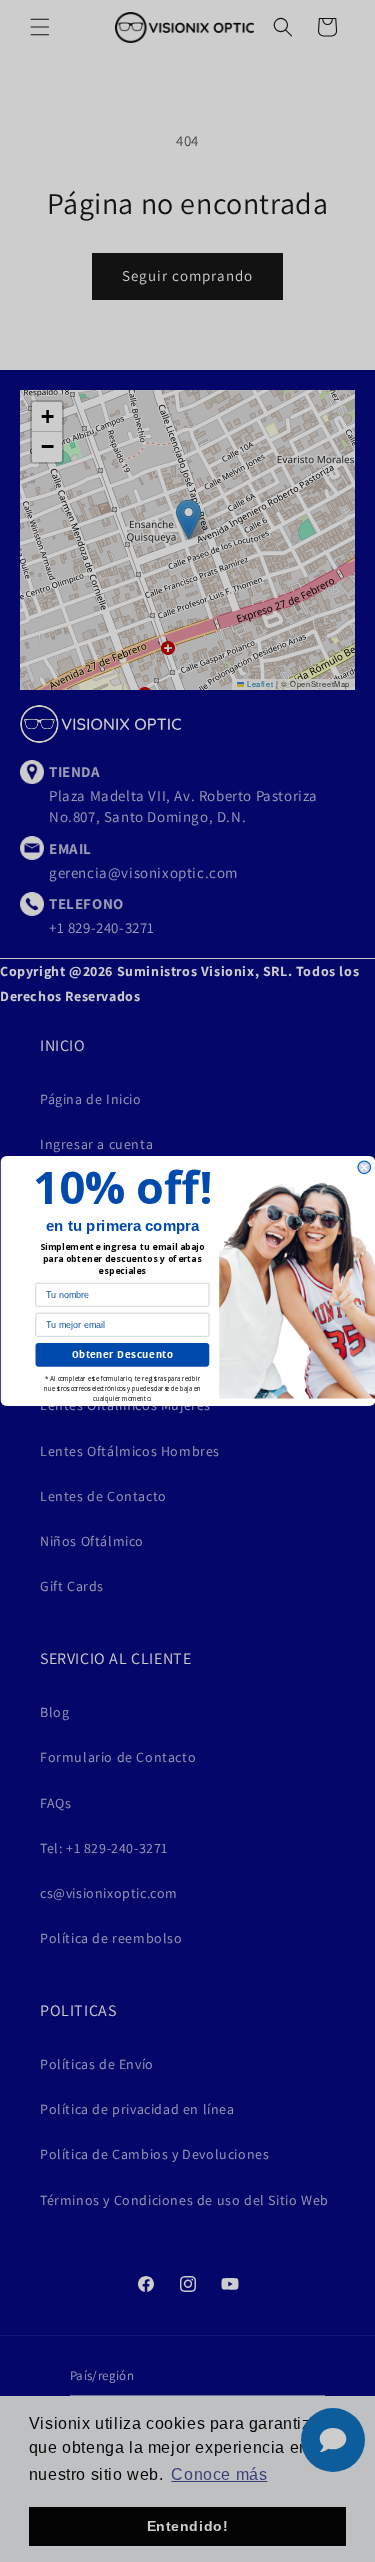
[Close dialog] (364, 1167)
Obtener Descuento (121, 1355)
